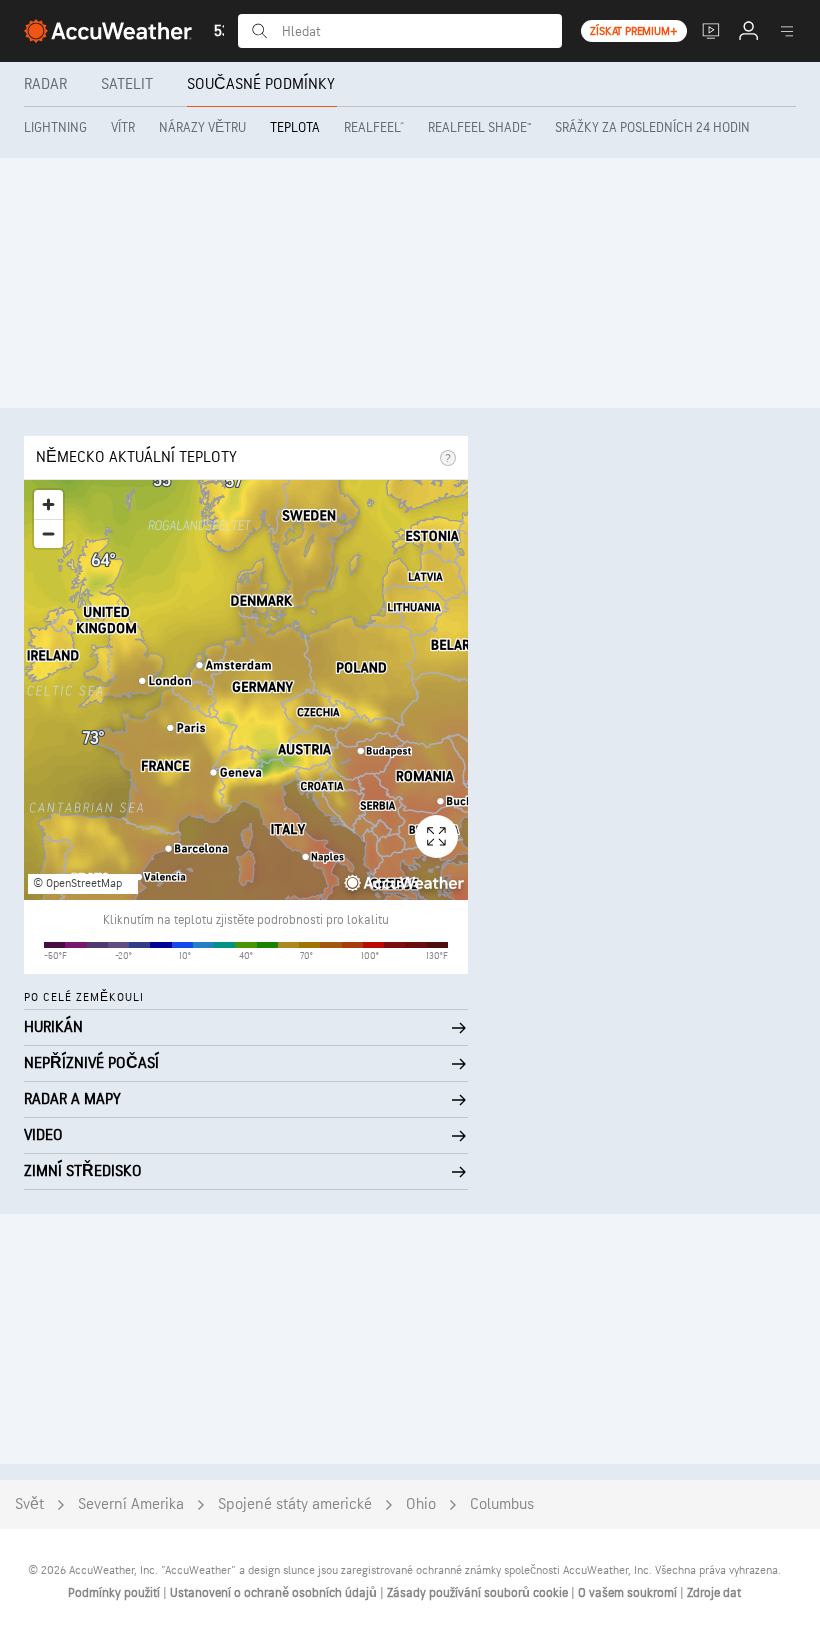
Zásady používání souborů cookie (479, 1593)
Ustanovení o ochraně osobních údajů (275, 1593)
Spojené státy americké (295, 1504)
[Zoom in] (48, 504)
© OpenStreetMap (77, 883)
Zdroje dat (714, 1593)
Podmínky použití (115, 1593)
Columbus (502, 1504)
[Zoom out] (48, 533)
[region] (246, 690)
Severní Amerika (131, 1504)
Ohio (421, 1504)
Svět (29, 1504)
